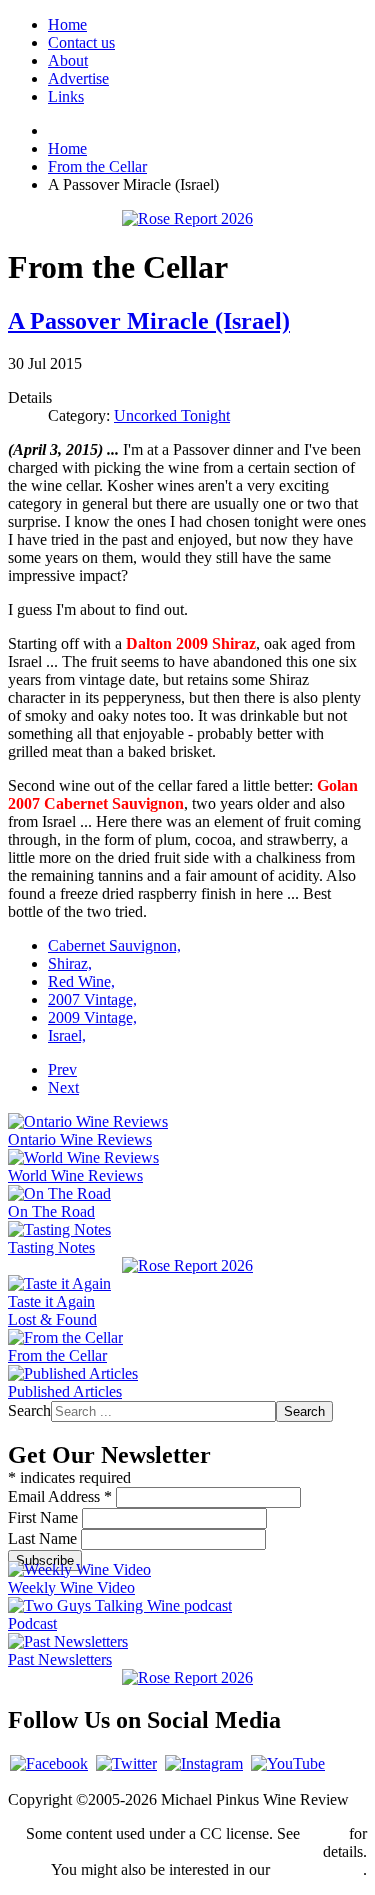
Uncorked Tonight (172, 415)
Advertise (78, 78)
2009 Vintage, (92, 1017)
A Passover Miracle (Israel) (149, 321)
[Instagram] (204, 1763)
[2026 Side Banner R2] (187, 1677)
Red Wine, (81, 981)
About (68, 60)
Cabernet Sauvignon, (114, 945)
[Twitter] (126, 1763)
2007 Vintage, (92, 999)
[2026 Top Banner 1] (187, 218)
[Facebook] (49, 1763)
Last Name (44, 1538)
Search (29, 1410)
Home (67, 24)
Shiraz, (70, 963)
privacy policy (318, 1869)
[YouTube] (288, 1763)
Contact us (81, 42)
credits (324, 1833)
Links (66, 96)
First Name (45, 1517)
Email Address (60, 1496)
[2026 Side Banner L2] (187, 1265)
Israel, (67, 1035)
